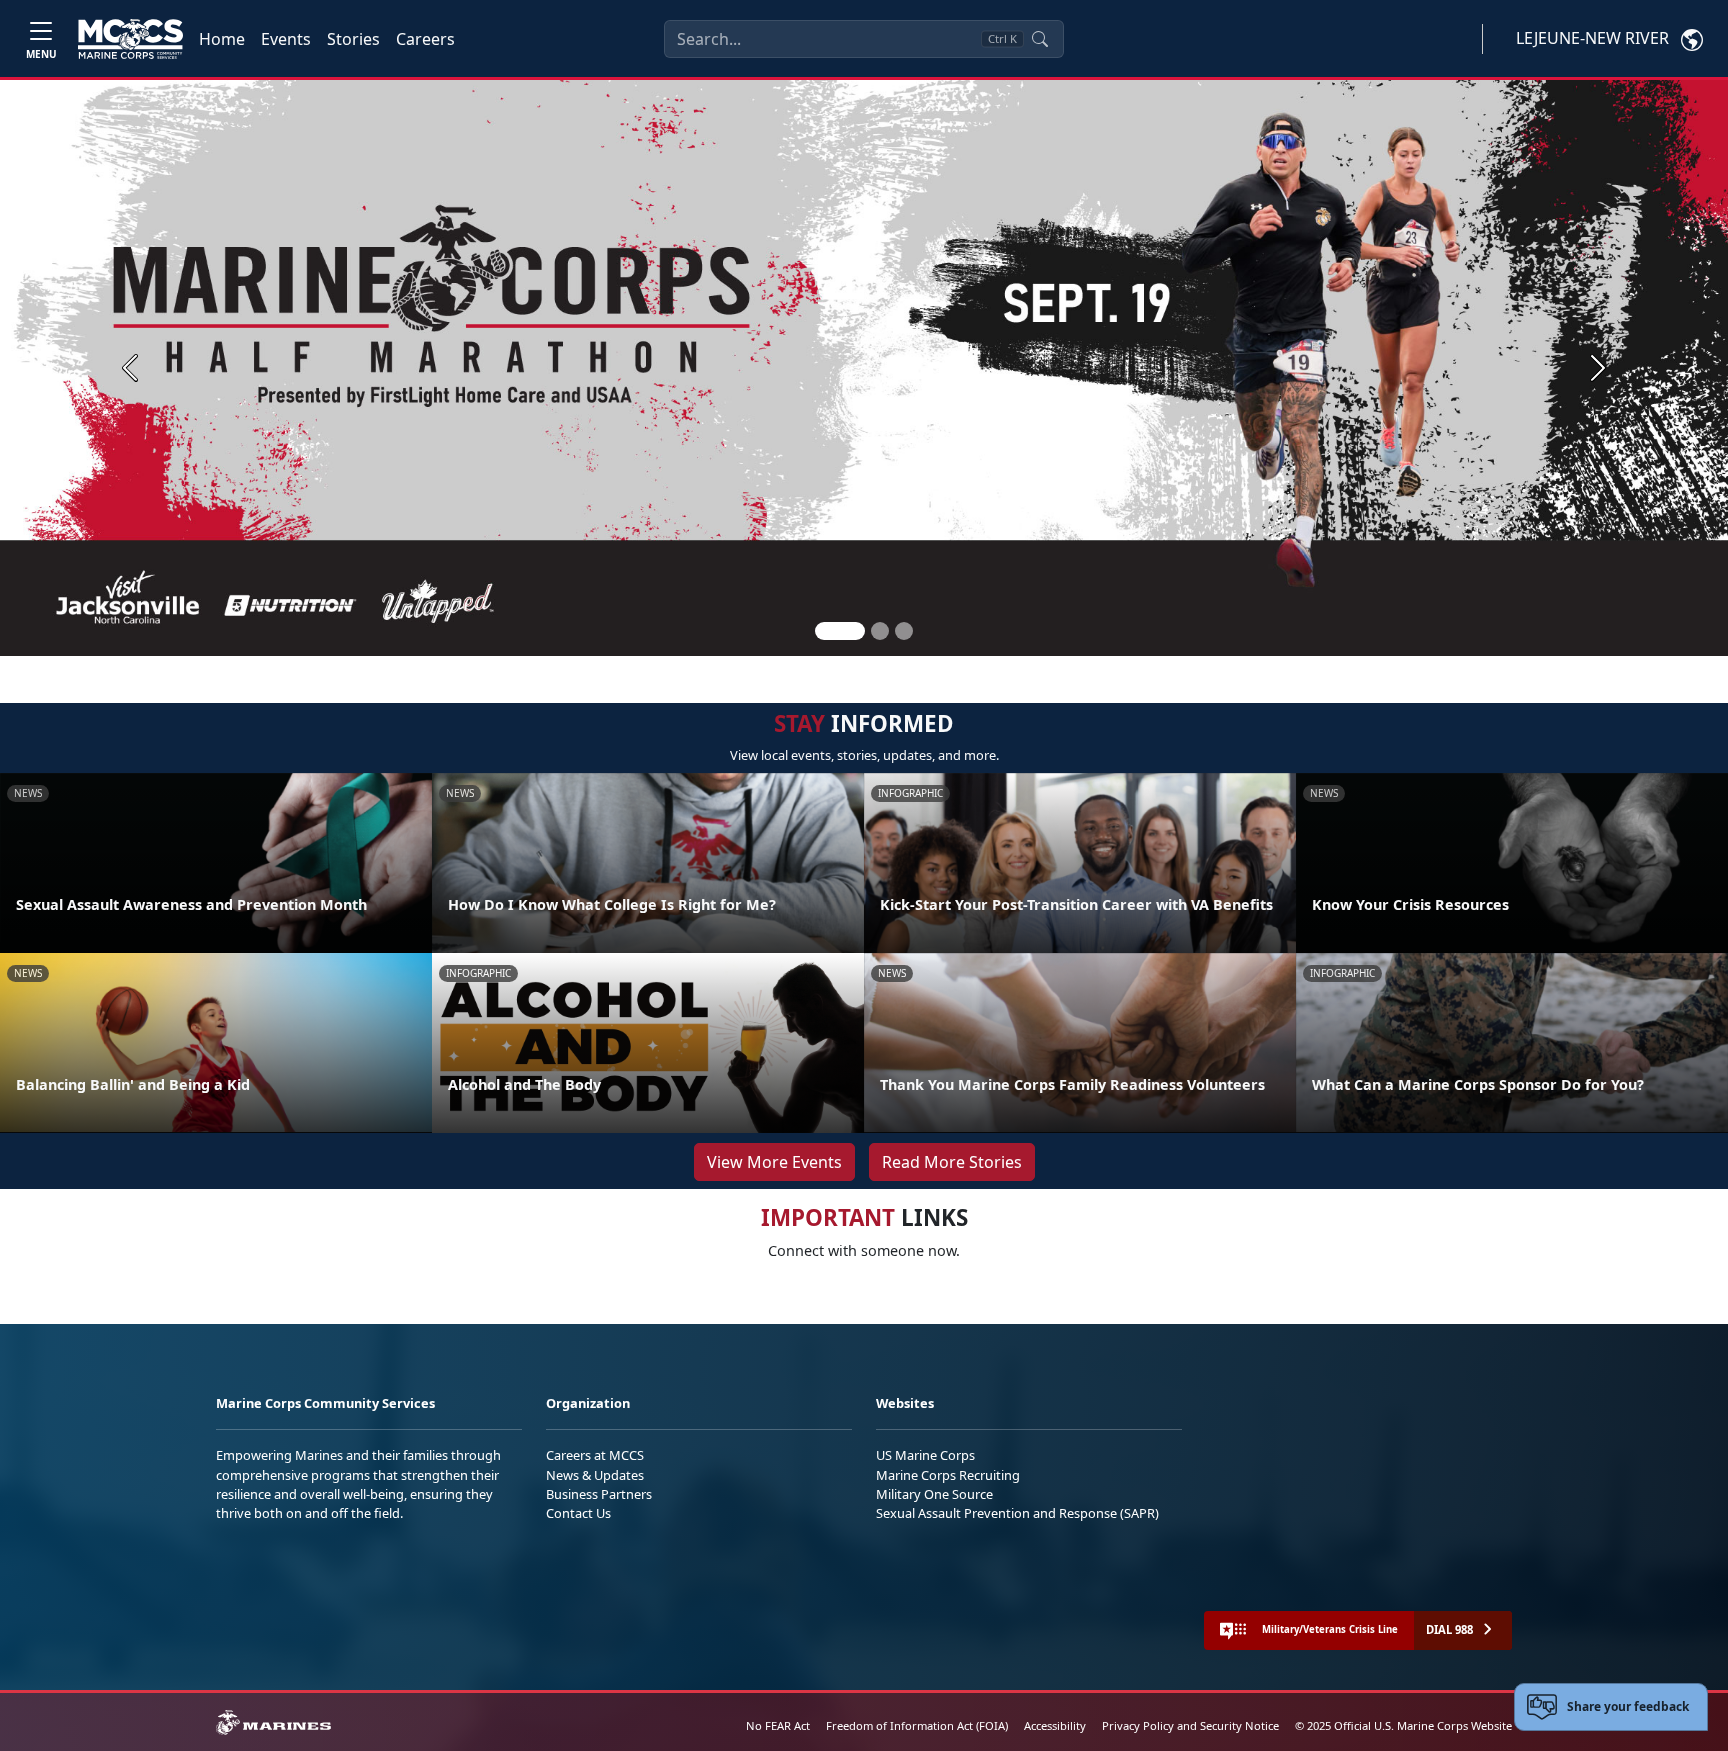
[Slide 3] (904, 631)
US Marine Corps (925, 1455)
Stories (353, 39)
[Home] (130, 39)
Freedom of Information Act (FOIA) (917, 1725)
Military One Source (934, 1494)
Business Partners (599, 1494)
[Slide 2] (880, 631)
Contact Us (578, 1513)
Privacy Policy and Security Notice (1190, 1725)
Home (222, 39)
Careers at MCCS (595, 1455)
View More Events (774, 1162)
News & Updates (595, 1475)
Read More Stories (952, 1162)
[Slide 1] (840, 631)
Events (286, 39)
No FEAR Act (778, 1725)
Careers (425, 39)
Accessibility (1055, 1725)
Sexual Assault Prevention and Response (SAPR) (1017, 1513)
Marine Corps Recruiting (948, 1475)
